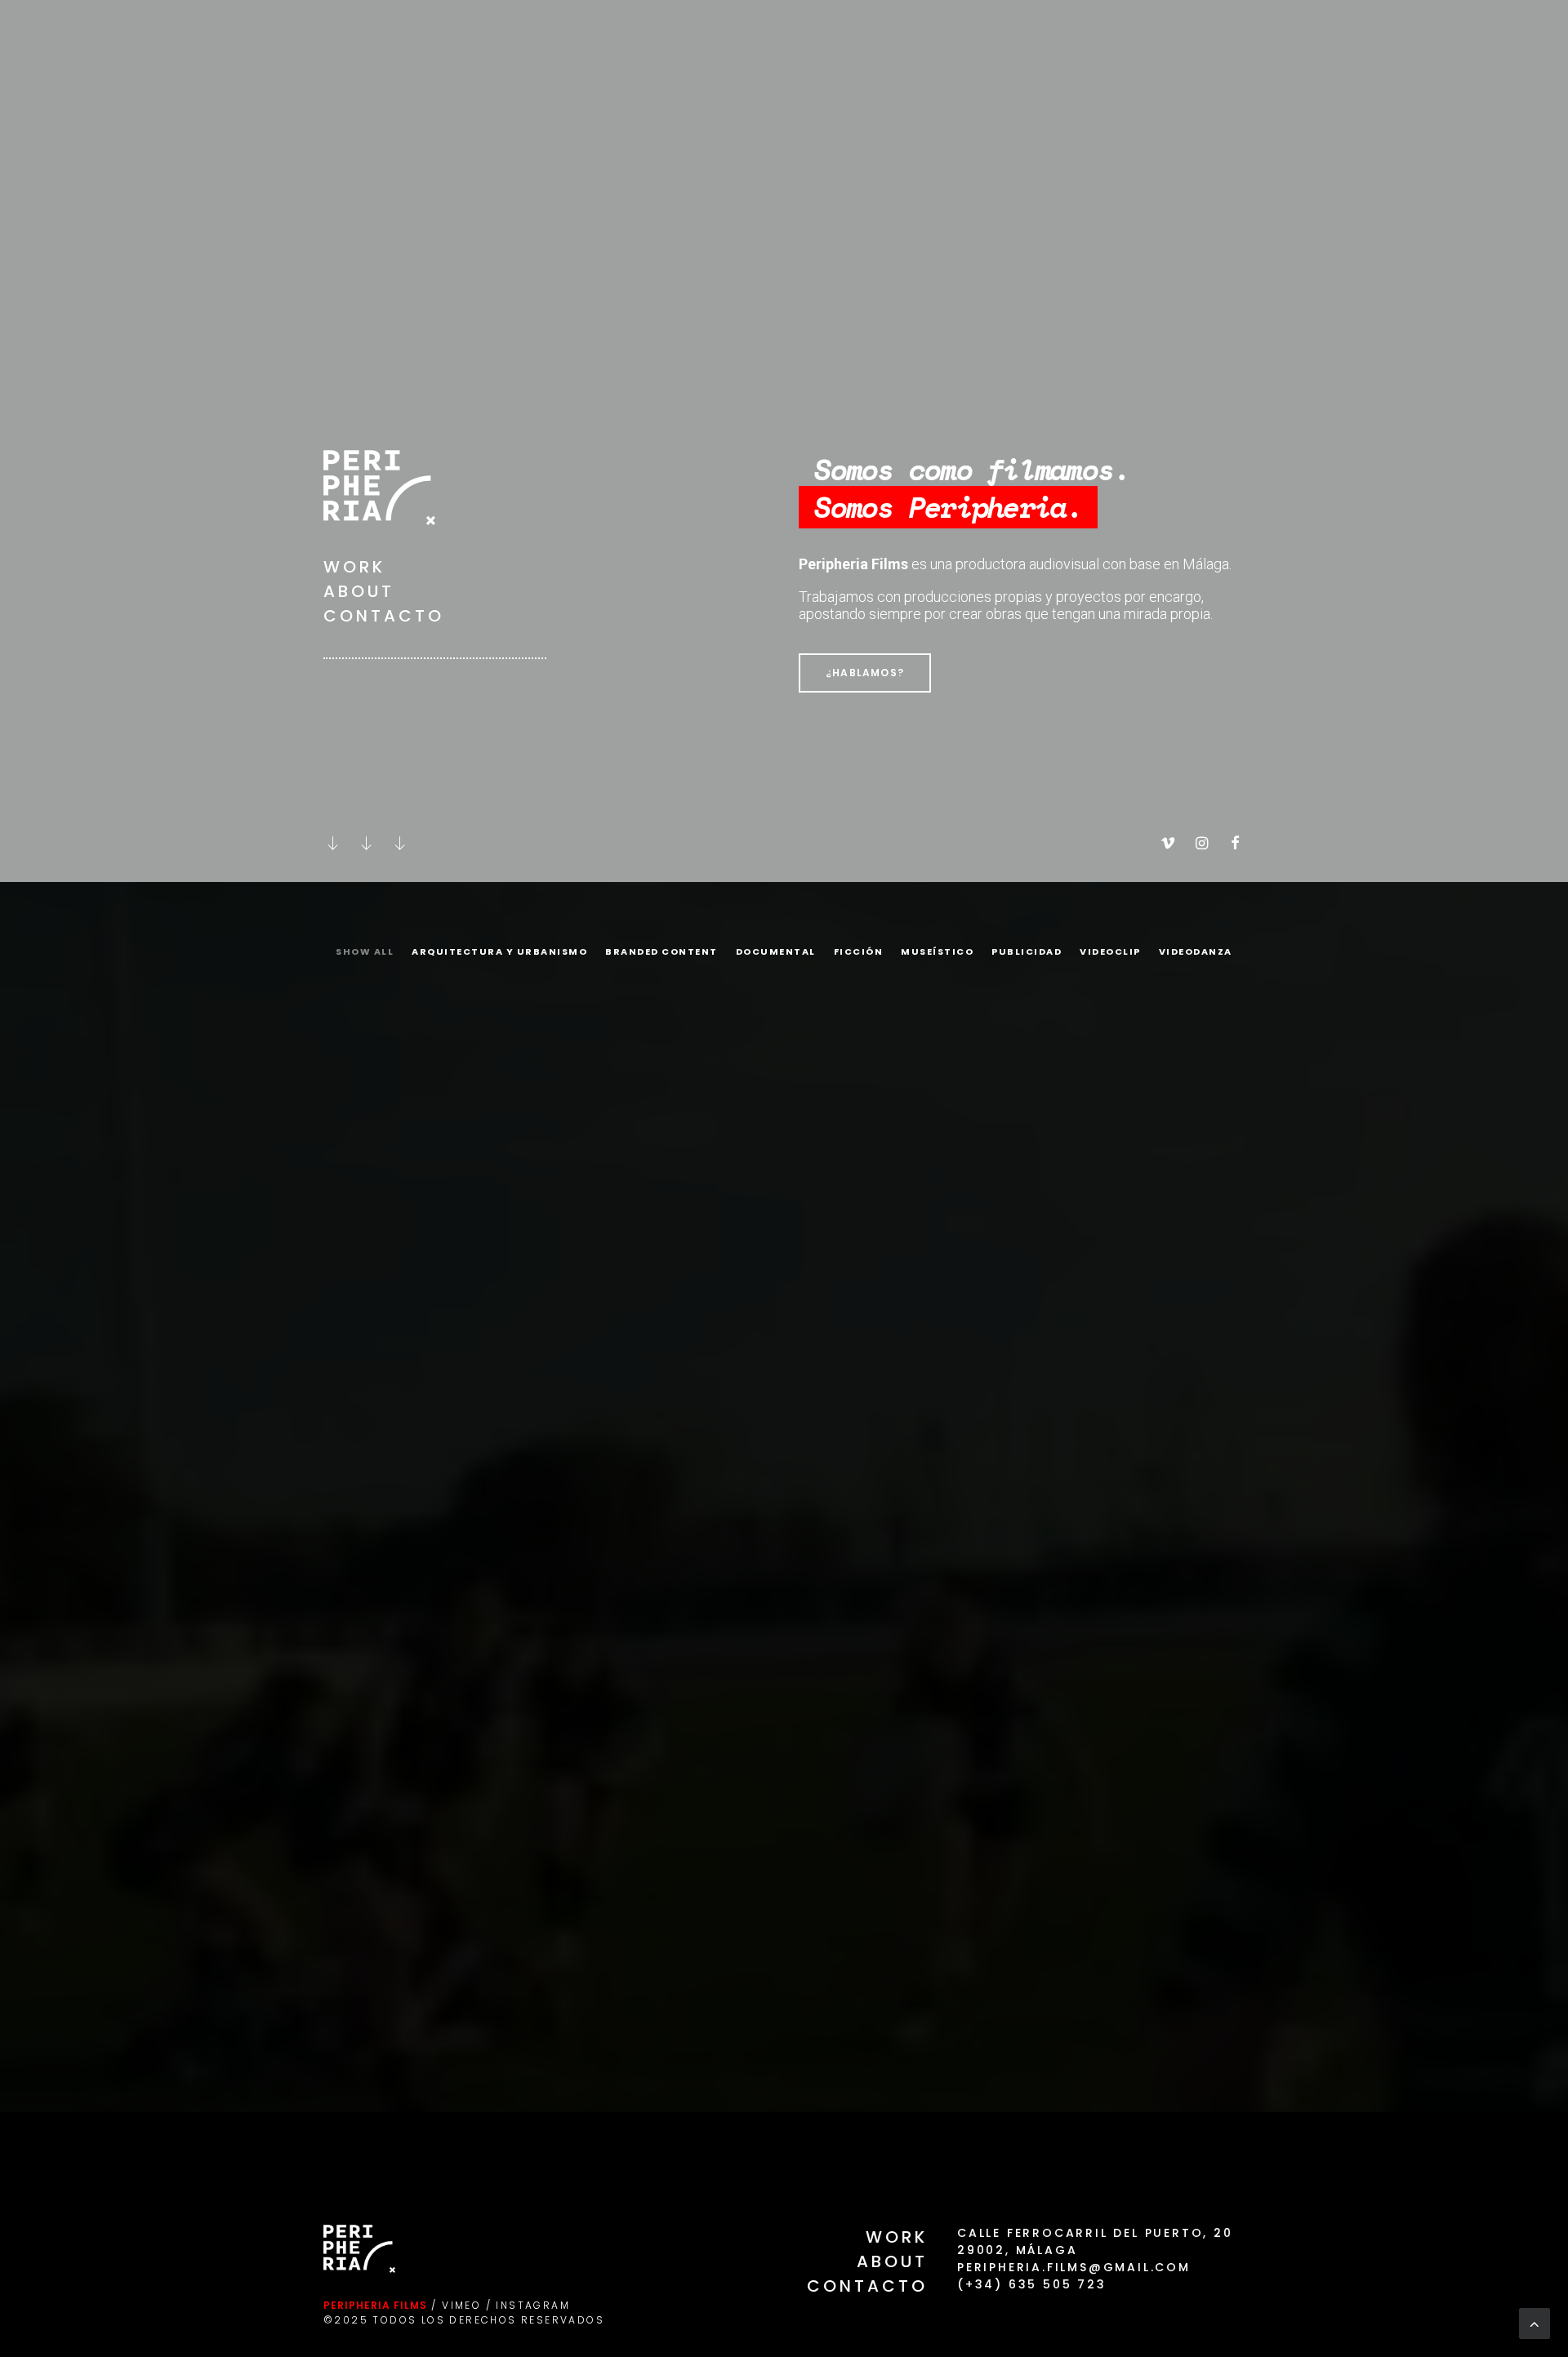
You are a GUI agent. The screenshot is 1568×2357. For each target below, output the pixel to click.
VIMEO (461, 2305)
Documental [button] (776, 951)
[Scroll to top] (1535, 2322)
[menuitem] (368, 964)
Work (354, 567)
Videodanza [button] (1196, 951)
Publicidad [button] (1027, 951)
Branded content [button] (661, 951)
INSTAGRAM (533, 2305)
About (359, 591)
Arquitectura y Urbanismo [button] (499, 951)
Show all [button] (365, 951)
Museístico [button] (937, 951)
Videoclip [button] (1110, 951)
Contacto (384, 616)
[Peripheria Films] (353, 34)
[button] (333, 844)
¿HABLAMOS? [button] (865, 673)
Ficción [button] (859, 951)
